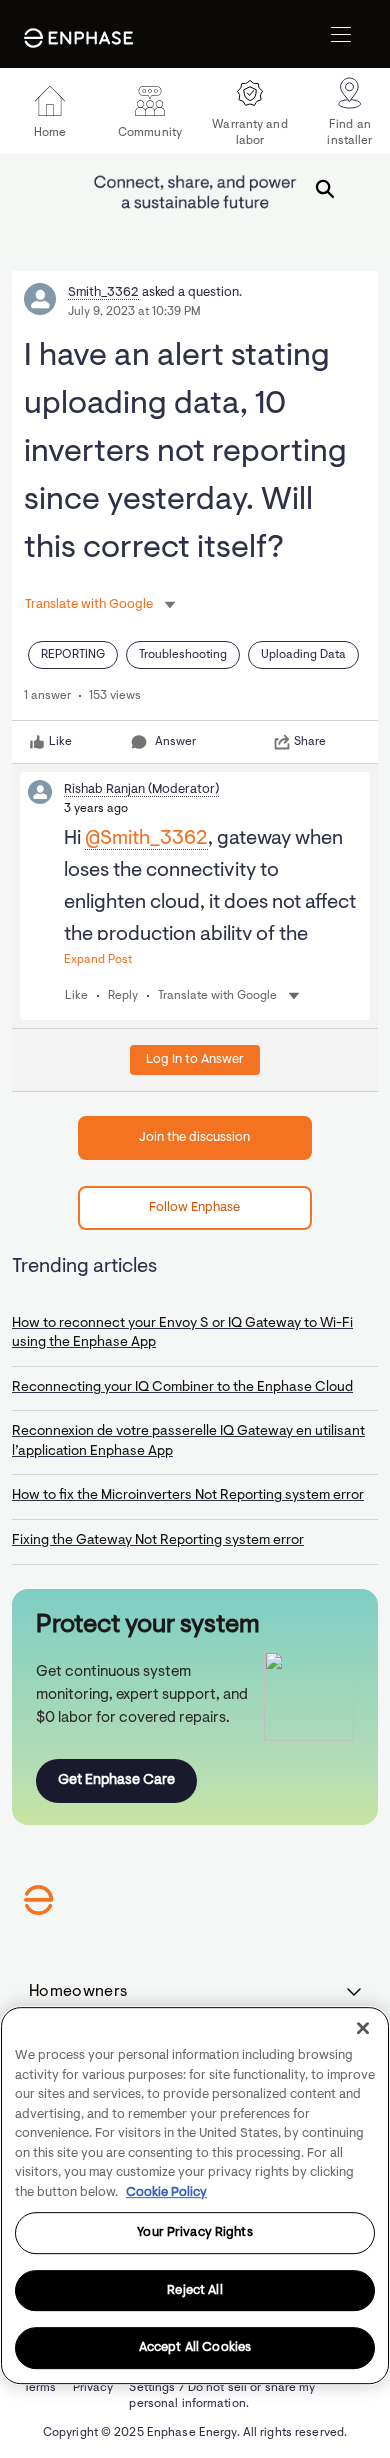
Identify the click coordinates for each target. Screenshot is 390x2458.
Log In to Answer (195, 1059)
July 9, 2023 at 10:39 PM (134, 312)
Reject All (194, 2290)
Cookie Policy (166, 2192)
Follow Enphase (194, 1207)
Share (310, 742)
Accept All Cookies (195, 2348)
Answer (175, 742)
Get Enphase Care (116, 1780)
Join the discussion (194, 1137)
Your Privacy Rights (194, 2232)
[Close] (363, 2028)
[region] (195, 2195)
